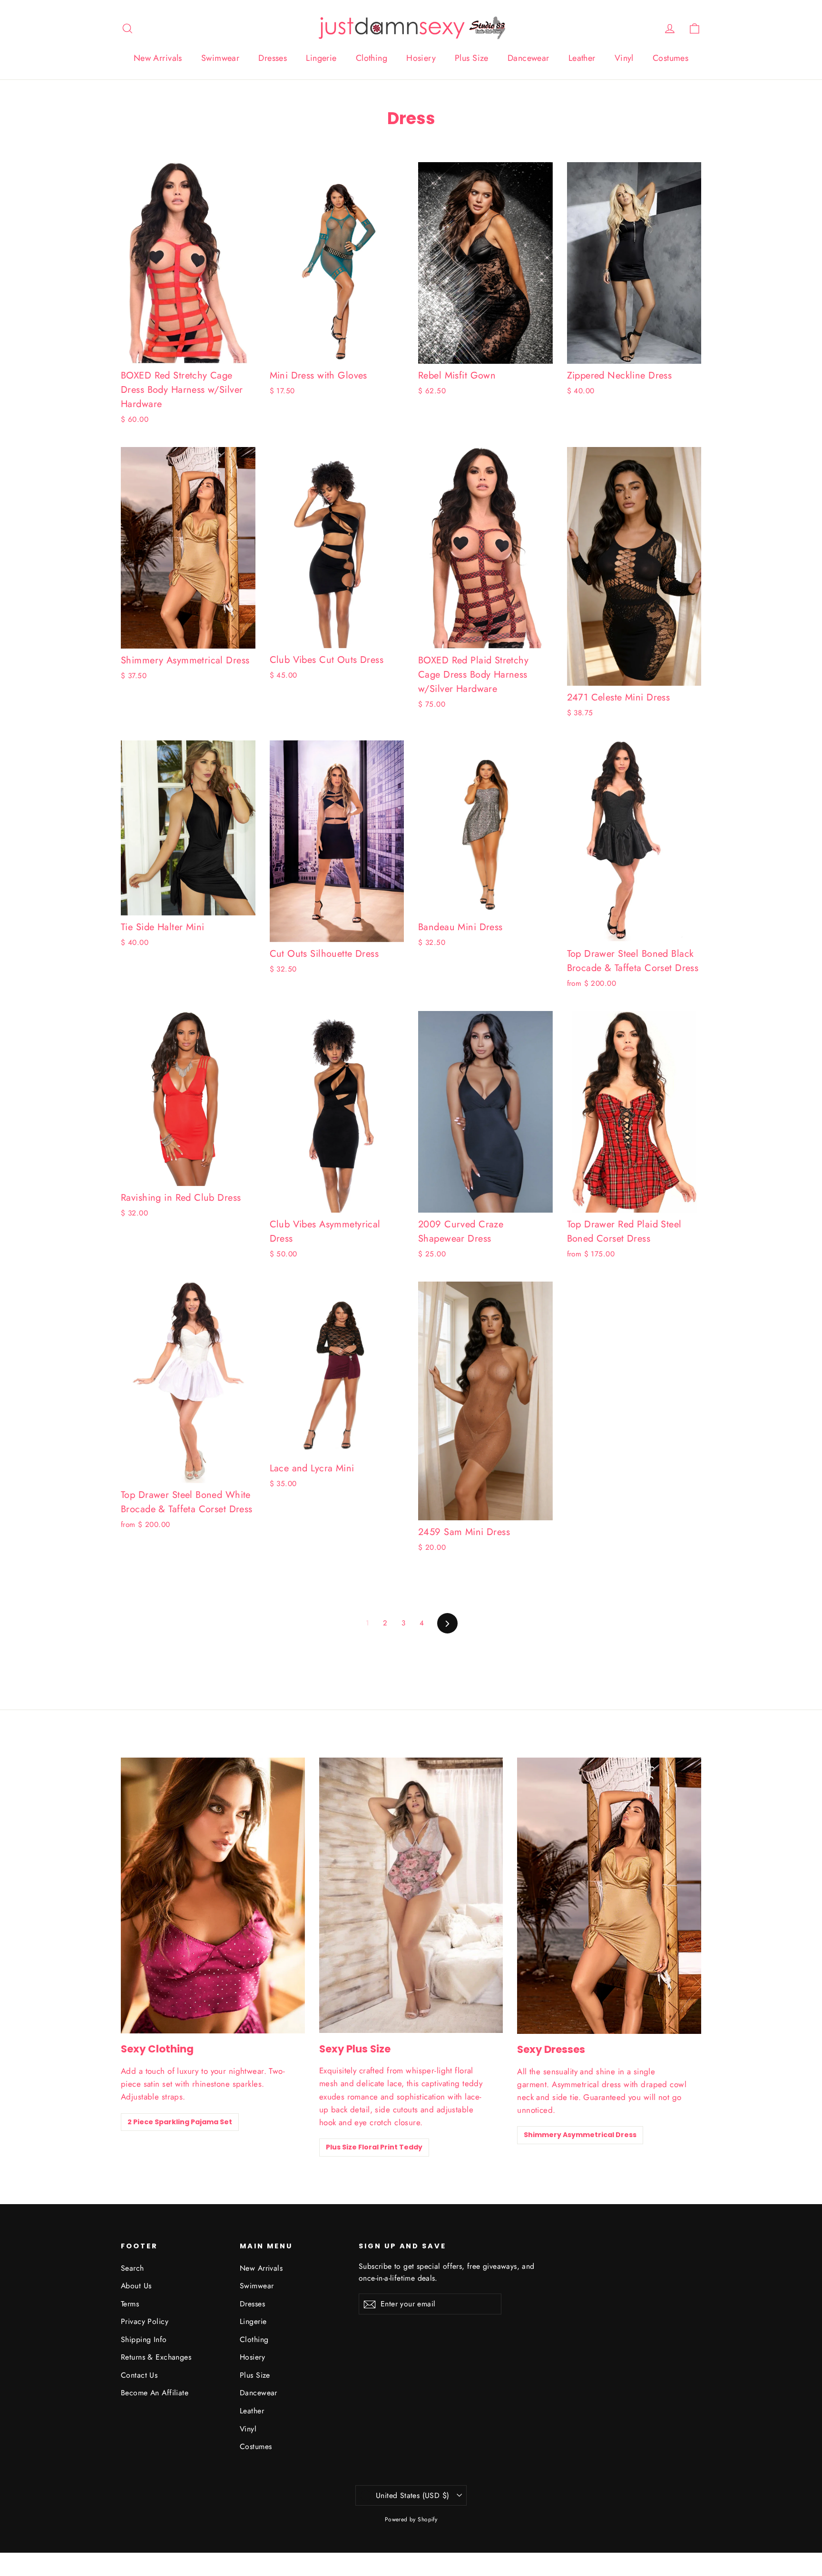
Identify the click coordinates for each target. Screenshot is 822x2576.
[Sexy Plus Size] (411, 1895)
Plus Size (472, 58)
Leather (582, 58)
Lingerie (321, 58)
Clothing (372, 58)
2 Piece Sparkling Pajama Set (180, 2122)
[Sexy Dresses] (609, 1896)
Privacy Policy (145, 2321)
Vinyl (624, 58)
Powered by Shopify (411, 2519)
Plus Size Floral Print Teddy (374, 2147)
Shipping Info (144, 2339)
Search (132, 2268)
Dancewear (528, 58)
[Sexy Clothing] (213, 1896)
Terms (130, 2304)
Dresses (273, 58)
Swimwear (220, 58)
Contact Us (139, 2375)
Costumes (670, 58)
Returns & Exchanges (156, 2357)
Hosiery (421, 58)
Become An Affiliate (155, 2393)
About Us (136, 2286)
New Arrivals (158, 58)
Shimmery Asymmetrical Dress (580, 2135)
